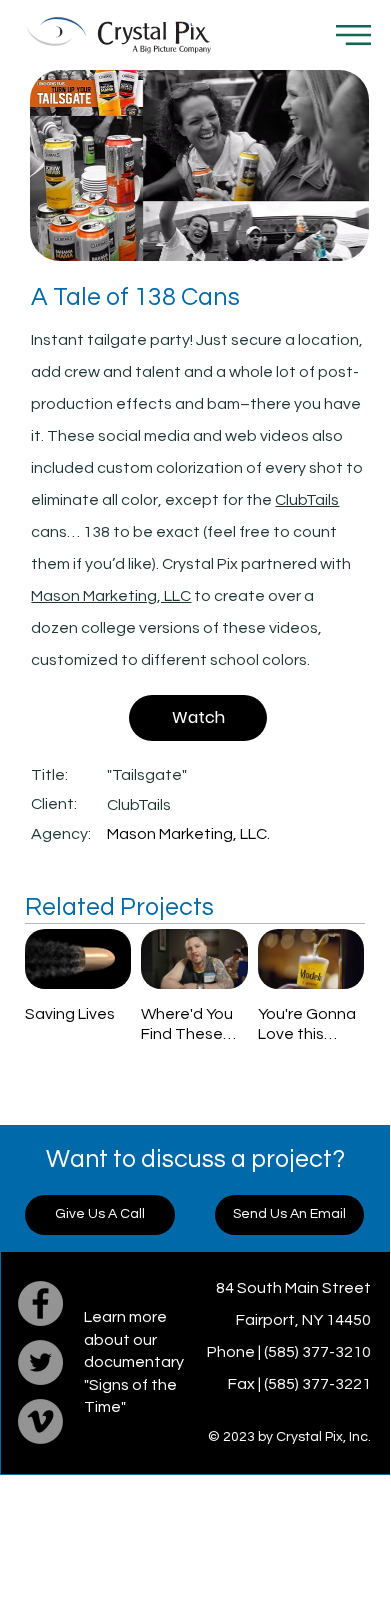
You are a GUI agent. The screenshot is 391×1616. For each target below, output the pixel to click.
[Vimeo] (40, 1421)
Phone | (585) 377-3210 (289, 1352)
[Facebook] (40, 1303)
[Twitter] (40, 1362)
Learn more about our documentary (134, 1339)
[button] (353, 35)
